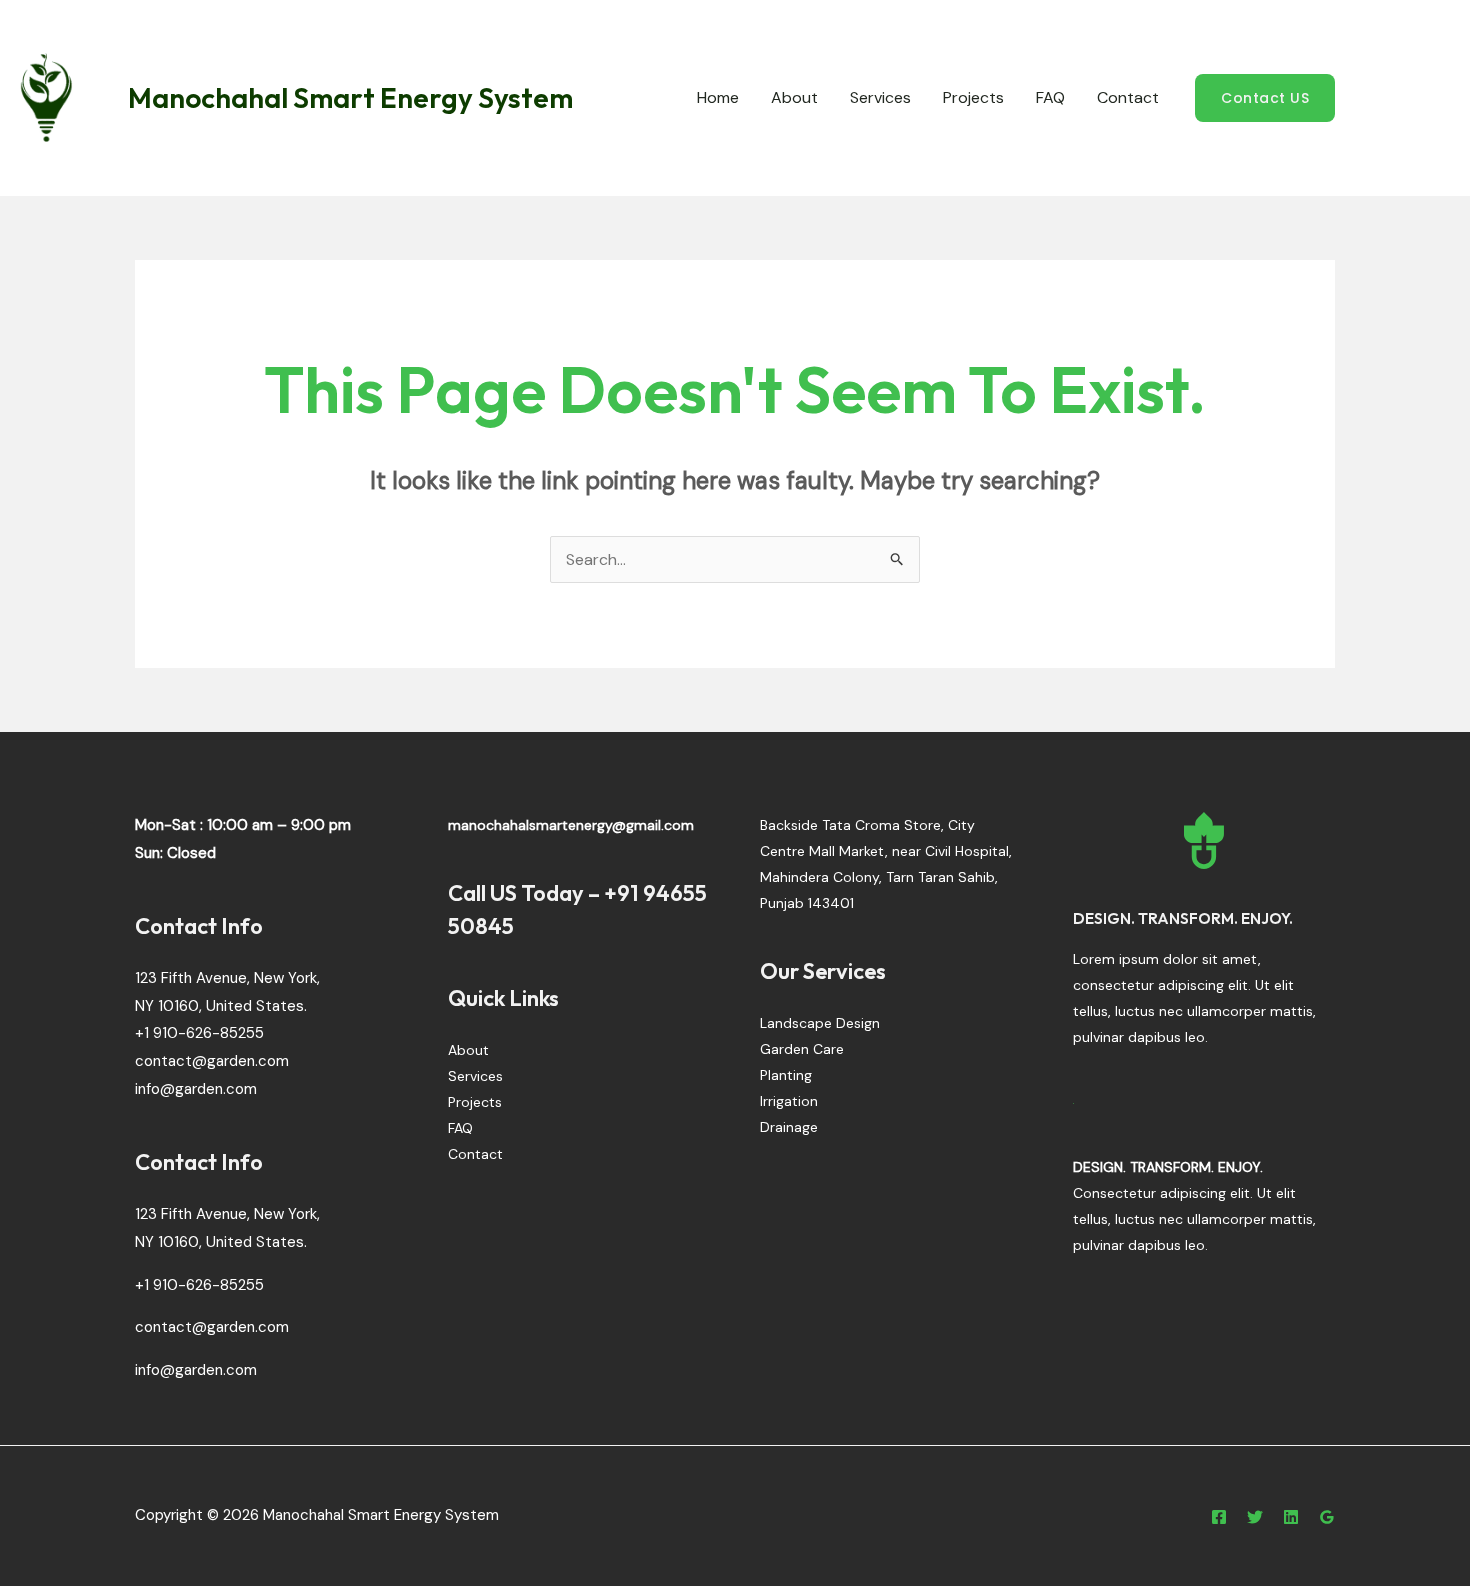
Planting (786, 1075)
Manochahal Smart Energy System (350, 97)
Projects (973, 97)
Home (718, 97)
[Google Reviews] (1327, 1517)
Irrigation (789, 1101)
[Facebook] (1219, 1517)
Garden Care (802, 1049)
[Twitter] (1255, 1517)
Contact (1128, 97)
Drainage (789, 1127)
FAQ (1050, 97)
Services (880, 97)
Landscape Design (820, 1023)
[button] (1265, 98)
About (794, 97)
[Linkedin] (1291, 1517)
